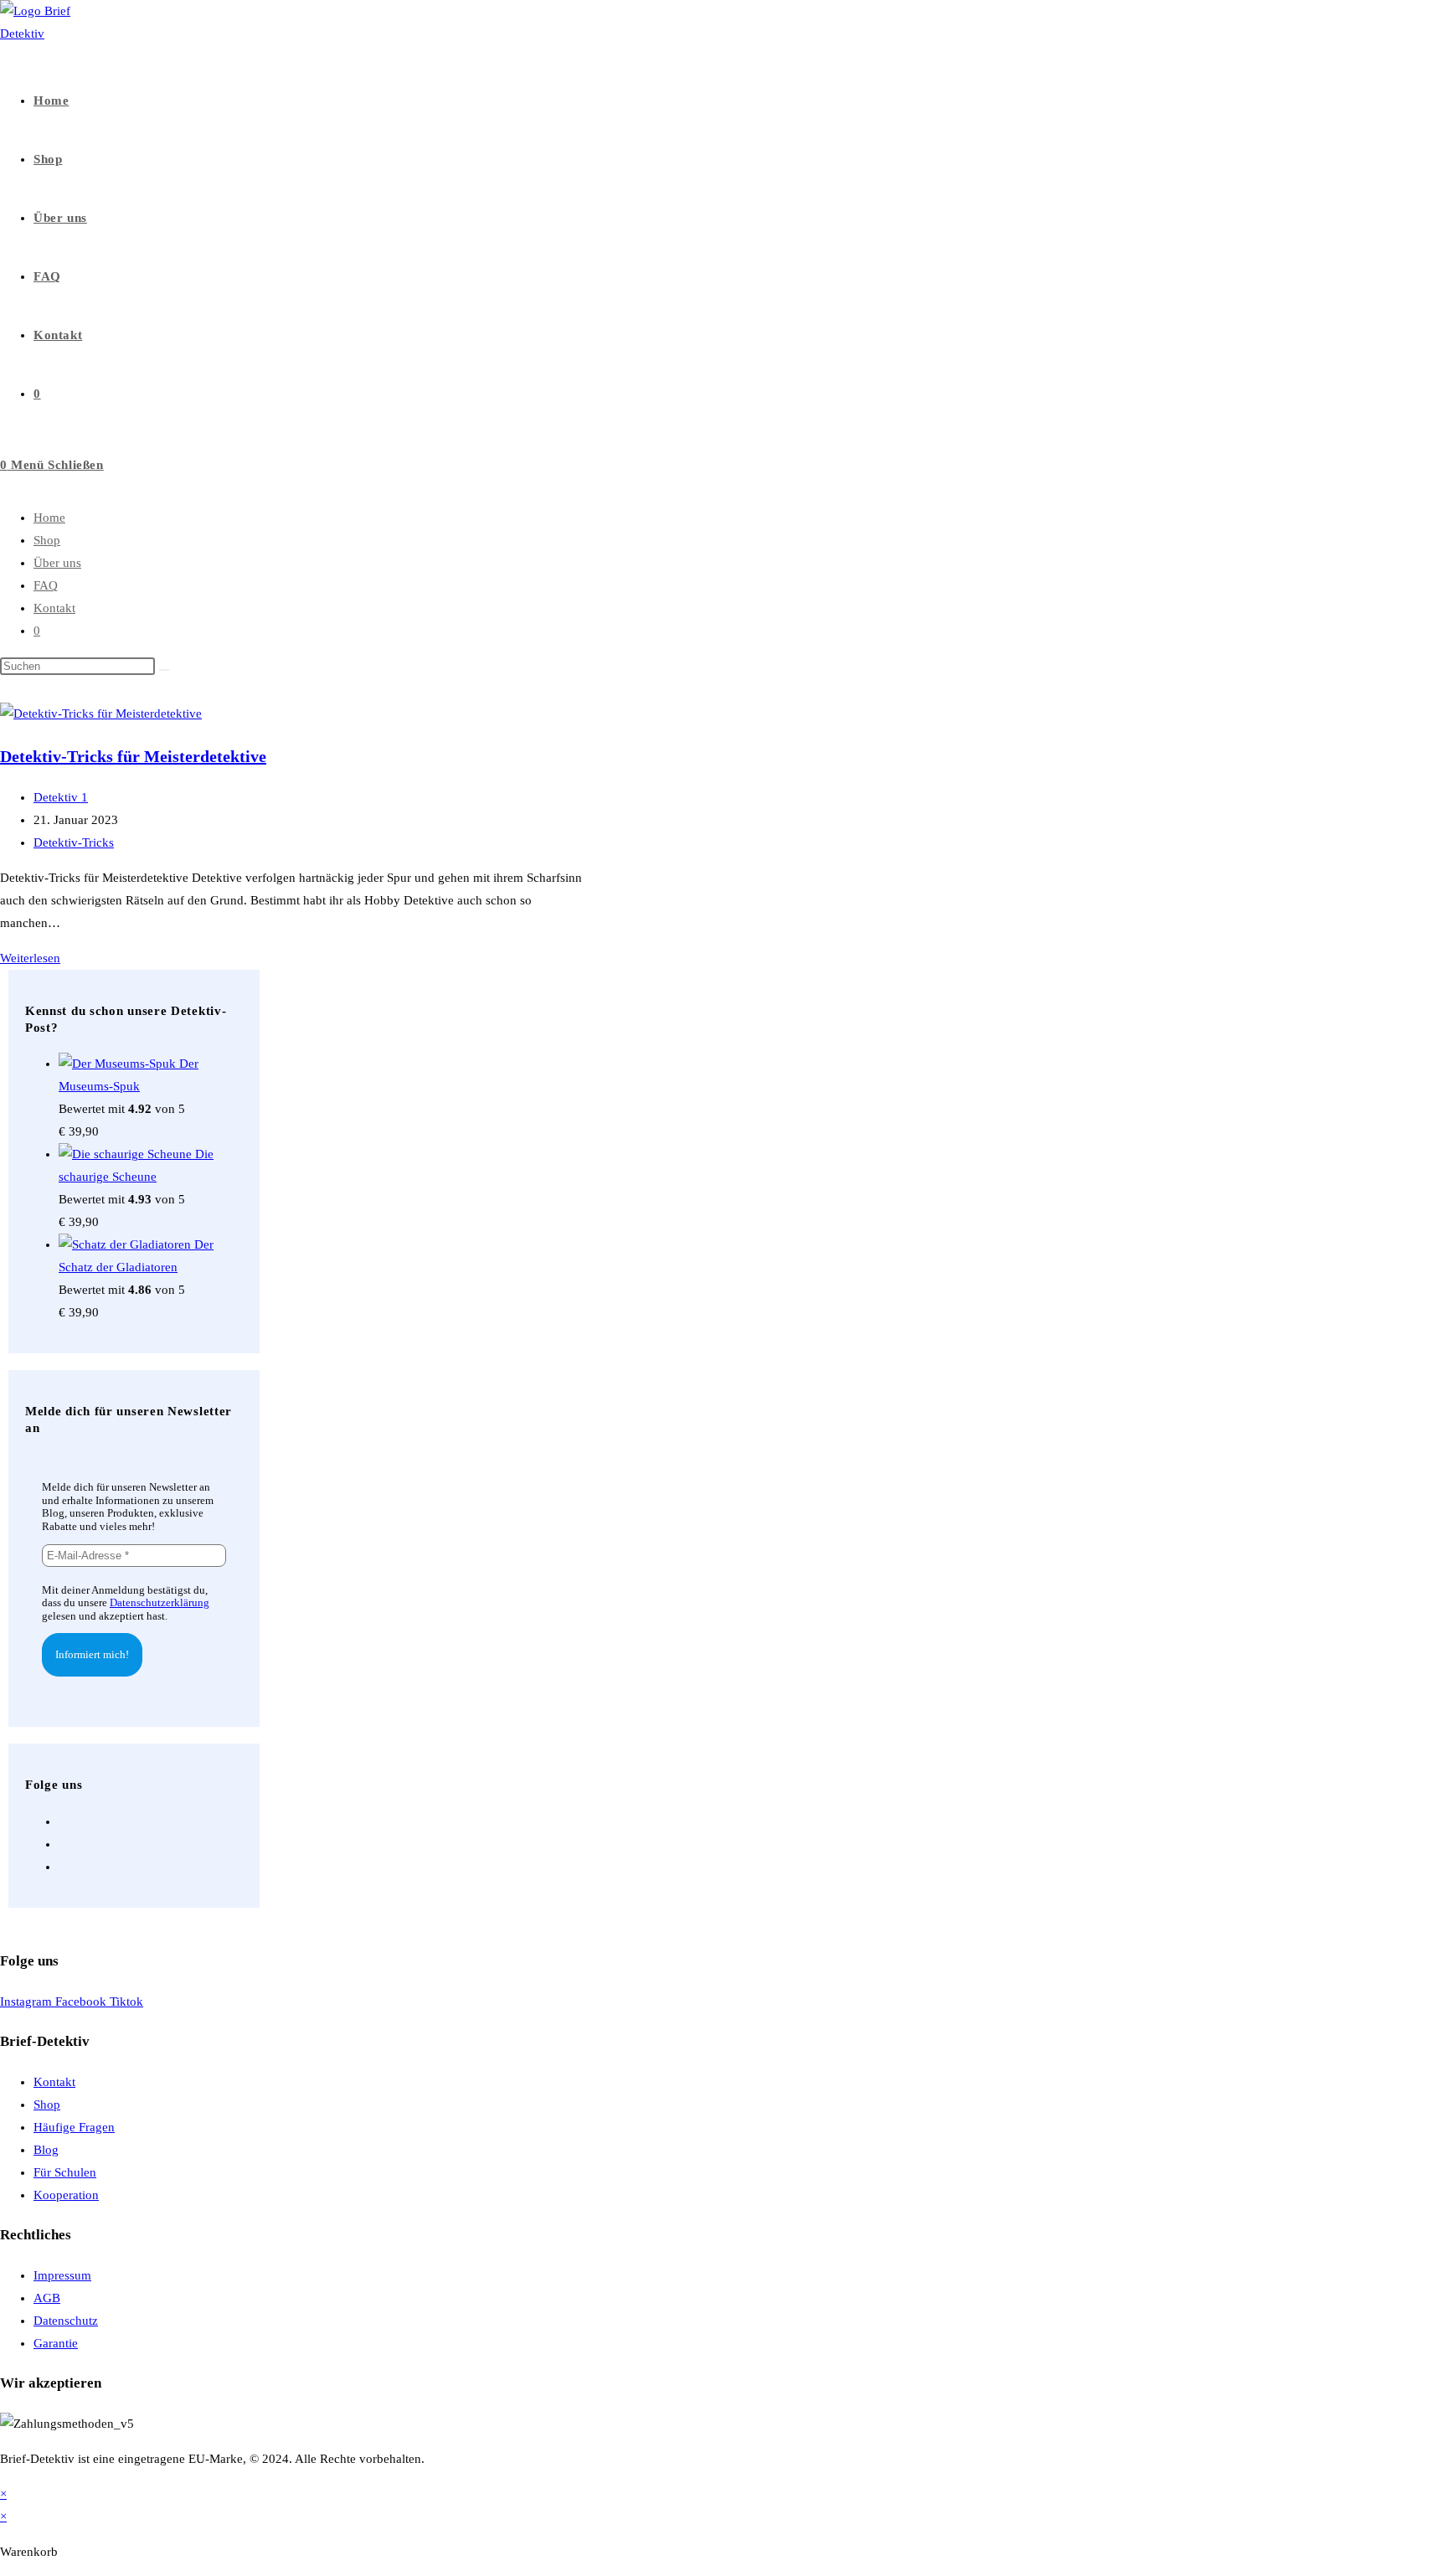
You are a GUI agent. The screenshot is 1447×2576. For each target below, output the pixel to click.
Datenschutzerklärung (160, 1602)
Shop (47, 540)
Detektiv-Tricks (74, 842)
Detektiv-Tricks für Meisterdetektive (133, 756)
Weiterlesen (30, 958)
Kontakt (54, 608)
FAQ (46, 585)
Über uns (57, 563)
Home (49, 518)
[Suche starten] (164, 670)
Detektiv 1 (61, 797)
